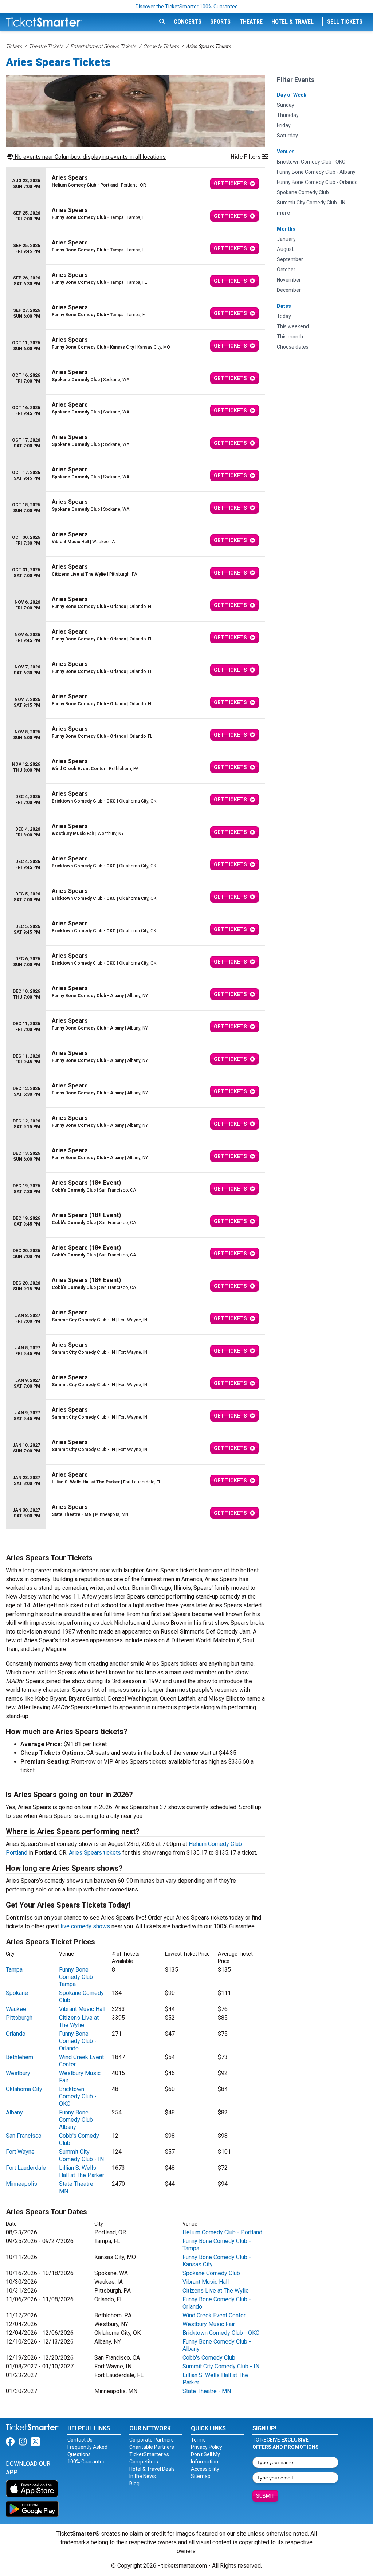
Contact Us (80, 2440)
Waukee (16, 2009)
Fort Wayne (20, 2152)
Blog (134, 2483)
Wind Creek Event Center (214, 2315)
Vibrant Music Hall (82, 2009)
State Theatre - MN (207, 2391)
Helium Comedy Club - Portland (222, 2232)
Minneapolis (21, 2184)
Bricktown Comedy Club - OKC (78, 2096)
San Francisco (24, 2136)
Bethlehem (19, 2057)
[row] (136, 184)
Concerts (188, 22)
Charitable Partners (152, 2447)
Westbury (18, 2073)
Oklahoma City (24, 2089)
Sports (220, 22)
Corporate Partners (152, 2440)
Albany (14, 2112)
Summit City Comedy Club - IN (81, 2155)
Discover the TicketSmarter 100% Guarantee (187, 7)
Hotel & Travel (292, 22)
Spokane (17, 1993)
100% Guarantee (87, 2462)
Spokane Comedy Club (211, 2273)
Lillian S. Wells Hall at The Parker (82, 2171)
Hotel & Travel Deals (152, 2469)
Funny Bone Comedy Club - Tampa (78, 1977)
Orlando (16, 2034)
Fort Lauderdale (26, 2168)
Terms (198, 2440)
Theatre (251, 22)
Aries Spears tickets (95, 1853)
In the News (143, 2476)
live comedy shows (85, 1926)
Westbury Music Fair (209, 2324)
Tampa (14, 1970)
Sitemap (201, 2476)
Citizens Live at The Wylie (79, 2021)
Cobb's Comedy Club (209, 2358)
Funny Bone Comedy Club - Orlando (78, 2041)
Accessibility (205, 2469)
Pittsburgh (19, 2018)
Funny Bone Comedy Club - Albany (78, 2120)
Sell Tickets (345, 22)
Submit (265, 2496)
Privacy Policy (207, 2447)
